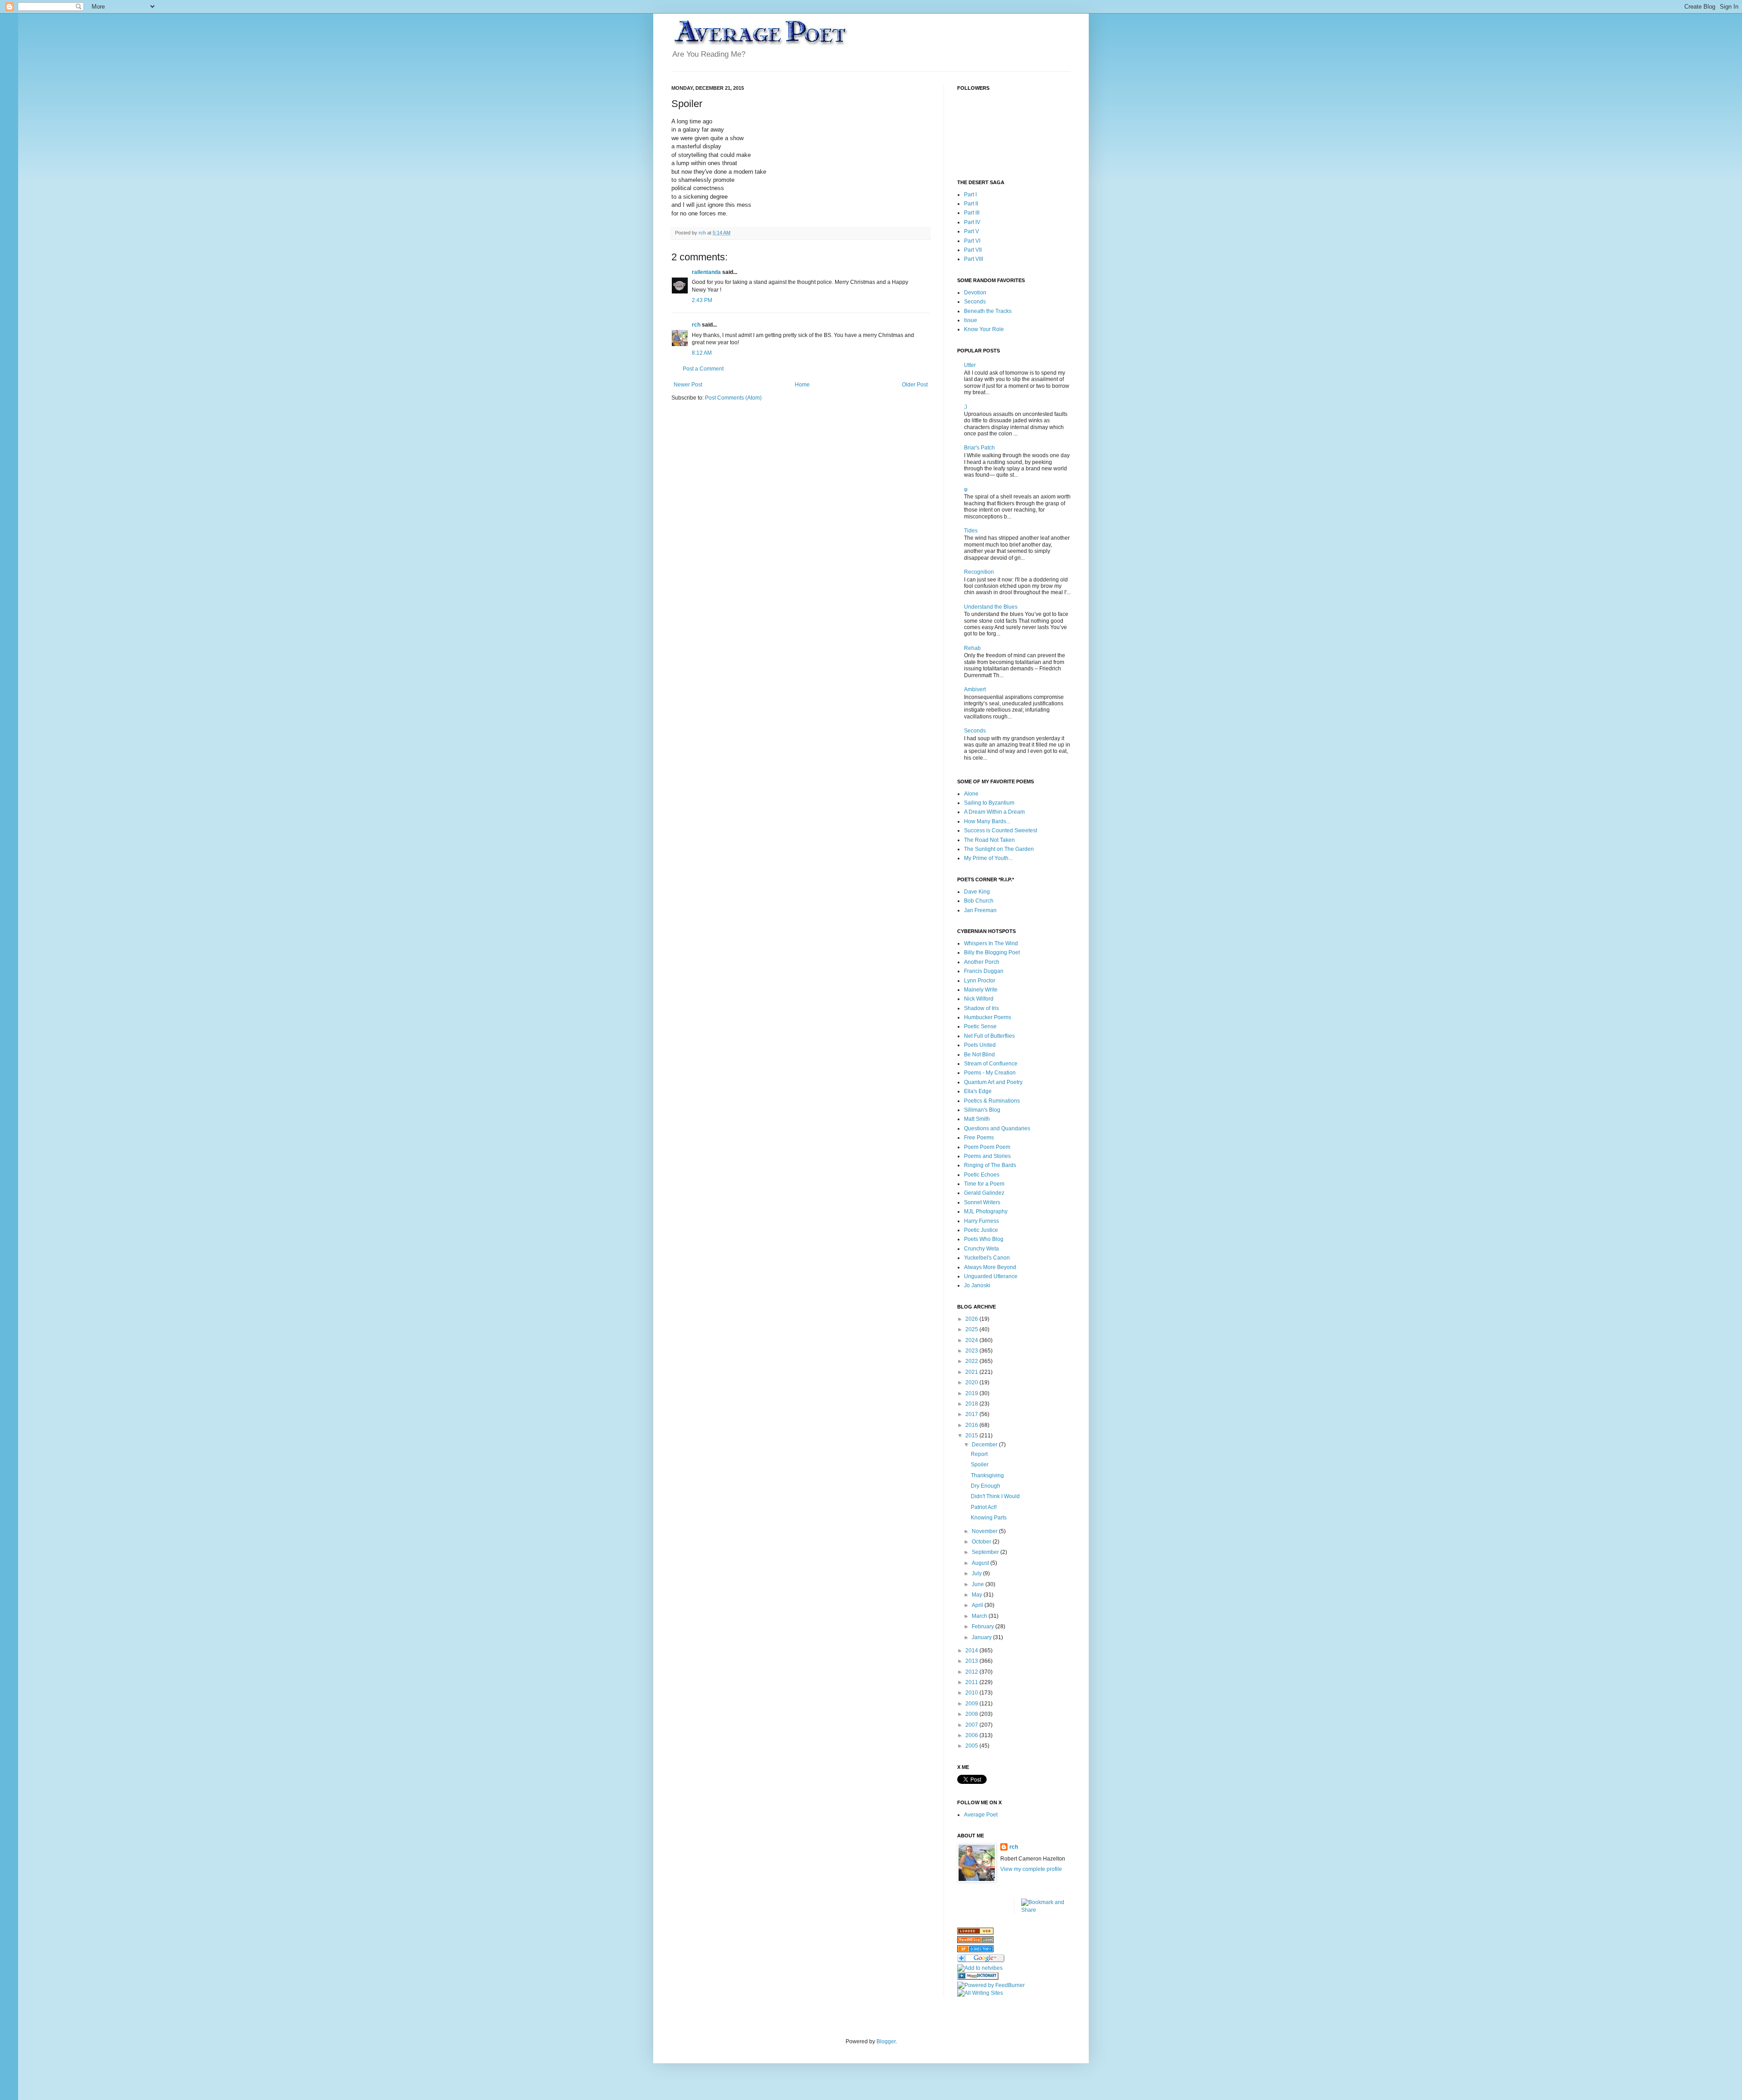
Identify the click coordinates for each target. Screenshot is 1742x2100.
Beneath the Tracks (988, 311)
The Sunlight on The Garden (999, 849)
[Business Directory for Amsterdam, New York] (975, 1933)
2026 (972, 1319)
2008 (972, 1714)
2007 (972, 1725)
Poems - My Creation (990, 1073)
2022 (972, 1361)
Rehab (972, 648)
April (978, 1605)
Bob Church (979, 901)
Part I (970, 195)
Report (979, 1454)
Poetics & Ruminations (992, 1101)
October (982, 1542)
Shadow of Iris (981, 1008)
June (979, 1584)
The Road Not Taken (989, 840)
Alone (971, 794)
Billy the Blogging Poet (992, 952)
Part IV (972, 222)
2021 (972, 1372)
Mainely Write (981, 990)
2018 (972, 1404)
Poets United (980, 1045)
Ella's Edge (978, 1091)
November (985, 1531)
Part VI (972, 241)
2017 (972, 1414)
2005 (972, 1746)
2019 (972, 1393)
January (982, 1637)
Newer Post (688, 385)
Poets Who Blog (984, 1239)
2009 (972, 1704)
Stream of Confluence (991, 1064)
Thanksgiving (987, 1475)
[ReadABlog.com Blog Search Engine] (975, 1941)
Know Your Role (984, 329)
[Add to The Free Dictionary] (978, 1978)
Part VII (973, 250)
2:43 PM (702, 300)
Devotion (975, 293)
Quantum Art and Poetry (993, 1082)
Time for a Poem (984, 1184)
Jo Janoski (977, 1285)
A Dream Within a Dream (994, 812)
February (984, 1626)
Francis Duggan (984, 971)
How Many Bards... (987, 821)
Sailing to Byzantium (989, 803)
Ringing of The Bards (990, 1165)
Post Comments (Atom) (733, 398)
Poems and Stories (987, 1156)
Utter (970, 365)
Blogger (886, 2041)
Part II (971, 204)
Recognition (979, 572)
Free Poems (979, 1138)
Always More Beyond (990, 1267)
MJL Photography (986, 1211)
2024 (972, 1340)
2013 (972, 1661)
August (981, 1563)
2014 (972, 1651)
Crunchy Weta (981, 1249)
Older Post (915, 385)
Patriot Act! (984, 1507)
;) (966, 406)
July (977, 1573)
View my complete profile (1031, 1869)
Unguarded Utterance (991, 1276)
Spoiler (980, 1465)
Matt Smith (977, 1119)
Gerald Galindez (984, 1193)
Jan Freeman (980, 910)
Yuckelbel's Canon (987, 1258)
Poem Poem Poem (987, 1147)
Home (802, 385)
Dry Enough (986, 1486)
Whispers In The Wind (991, 943)
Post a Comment (703, 369)
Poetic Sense (980, 1026)
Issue (971, 320)
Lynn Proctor (980, 981)
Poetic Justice (981, 1230)
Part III (972, 213)
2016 (972, 1425)
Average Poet (981, 1815)
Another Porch (982, 962)
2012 (972, 1672)
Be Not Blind (979, 1055)
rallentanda (706, 272)
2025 (972, 1329)
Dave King (977, 892)
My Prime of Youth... (988, 858)
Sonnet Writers (982, 1202)
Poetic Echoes (982, 1175)
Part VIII (974, 259)
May (978, 1595)
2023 (972, 1351)
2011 (972, 1682)
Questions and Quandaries (997, 1128)
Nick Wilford (979, 999)
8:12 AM (702, 353)
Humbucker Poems (988, 1017)
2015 (972, 1436)
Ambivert (975, 689)
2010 (972, 1693)
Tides (971, 531)
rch (696, 325)
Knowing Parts (989, 1518)
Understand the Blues (991, 607)
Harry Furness (981, 1221)
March (980, 1616)
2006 (972, 1735)
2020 (972, 1382)
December (985, 1445)
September (986, 1552)
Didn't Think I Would (995, 1496)
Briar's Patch (979, 448)
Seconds (975, 302)
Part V (971, 231)
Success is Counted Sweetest (1001, 830)
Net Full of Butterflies (989, 1036)
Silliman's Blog (982, 1110)
